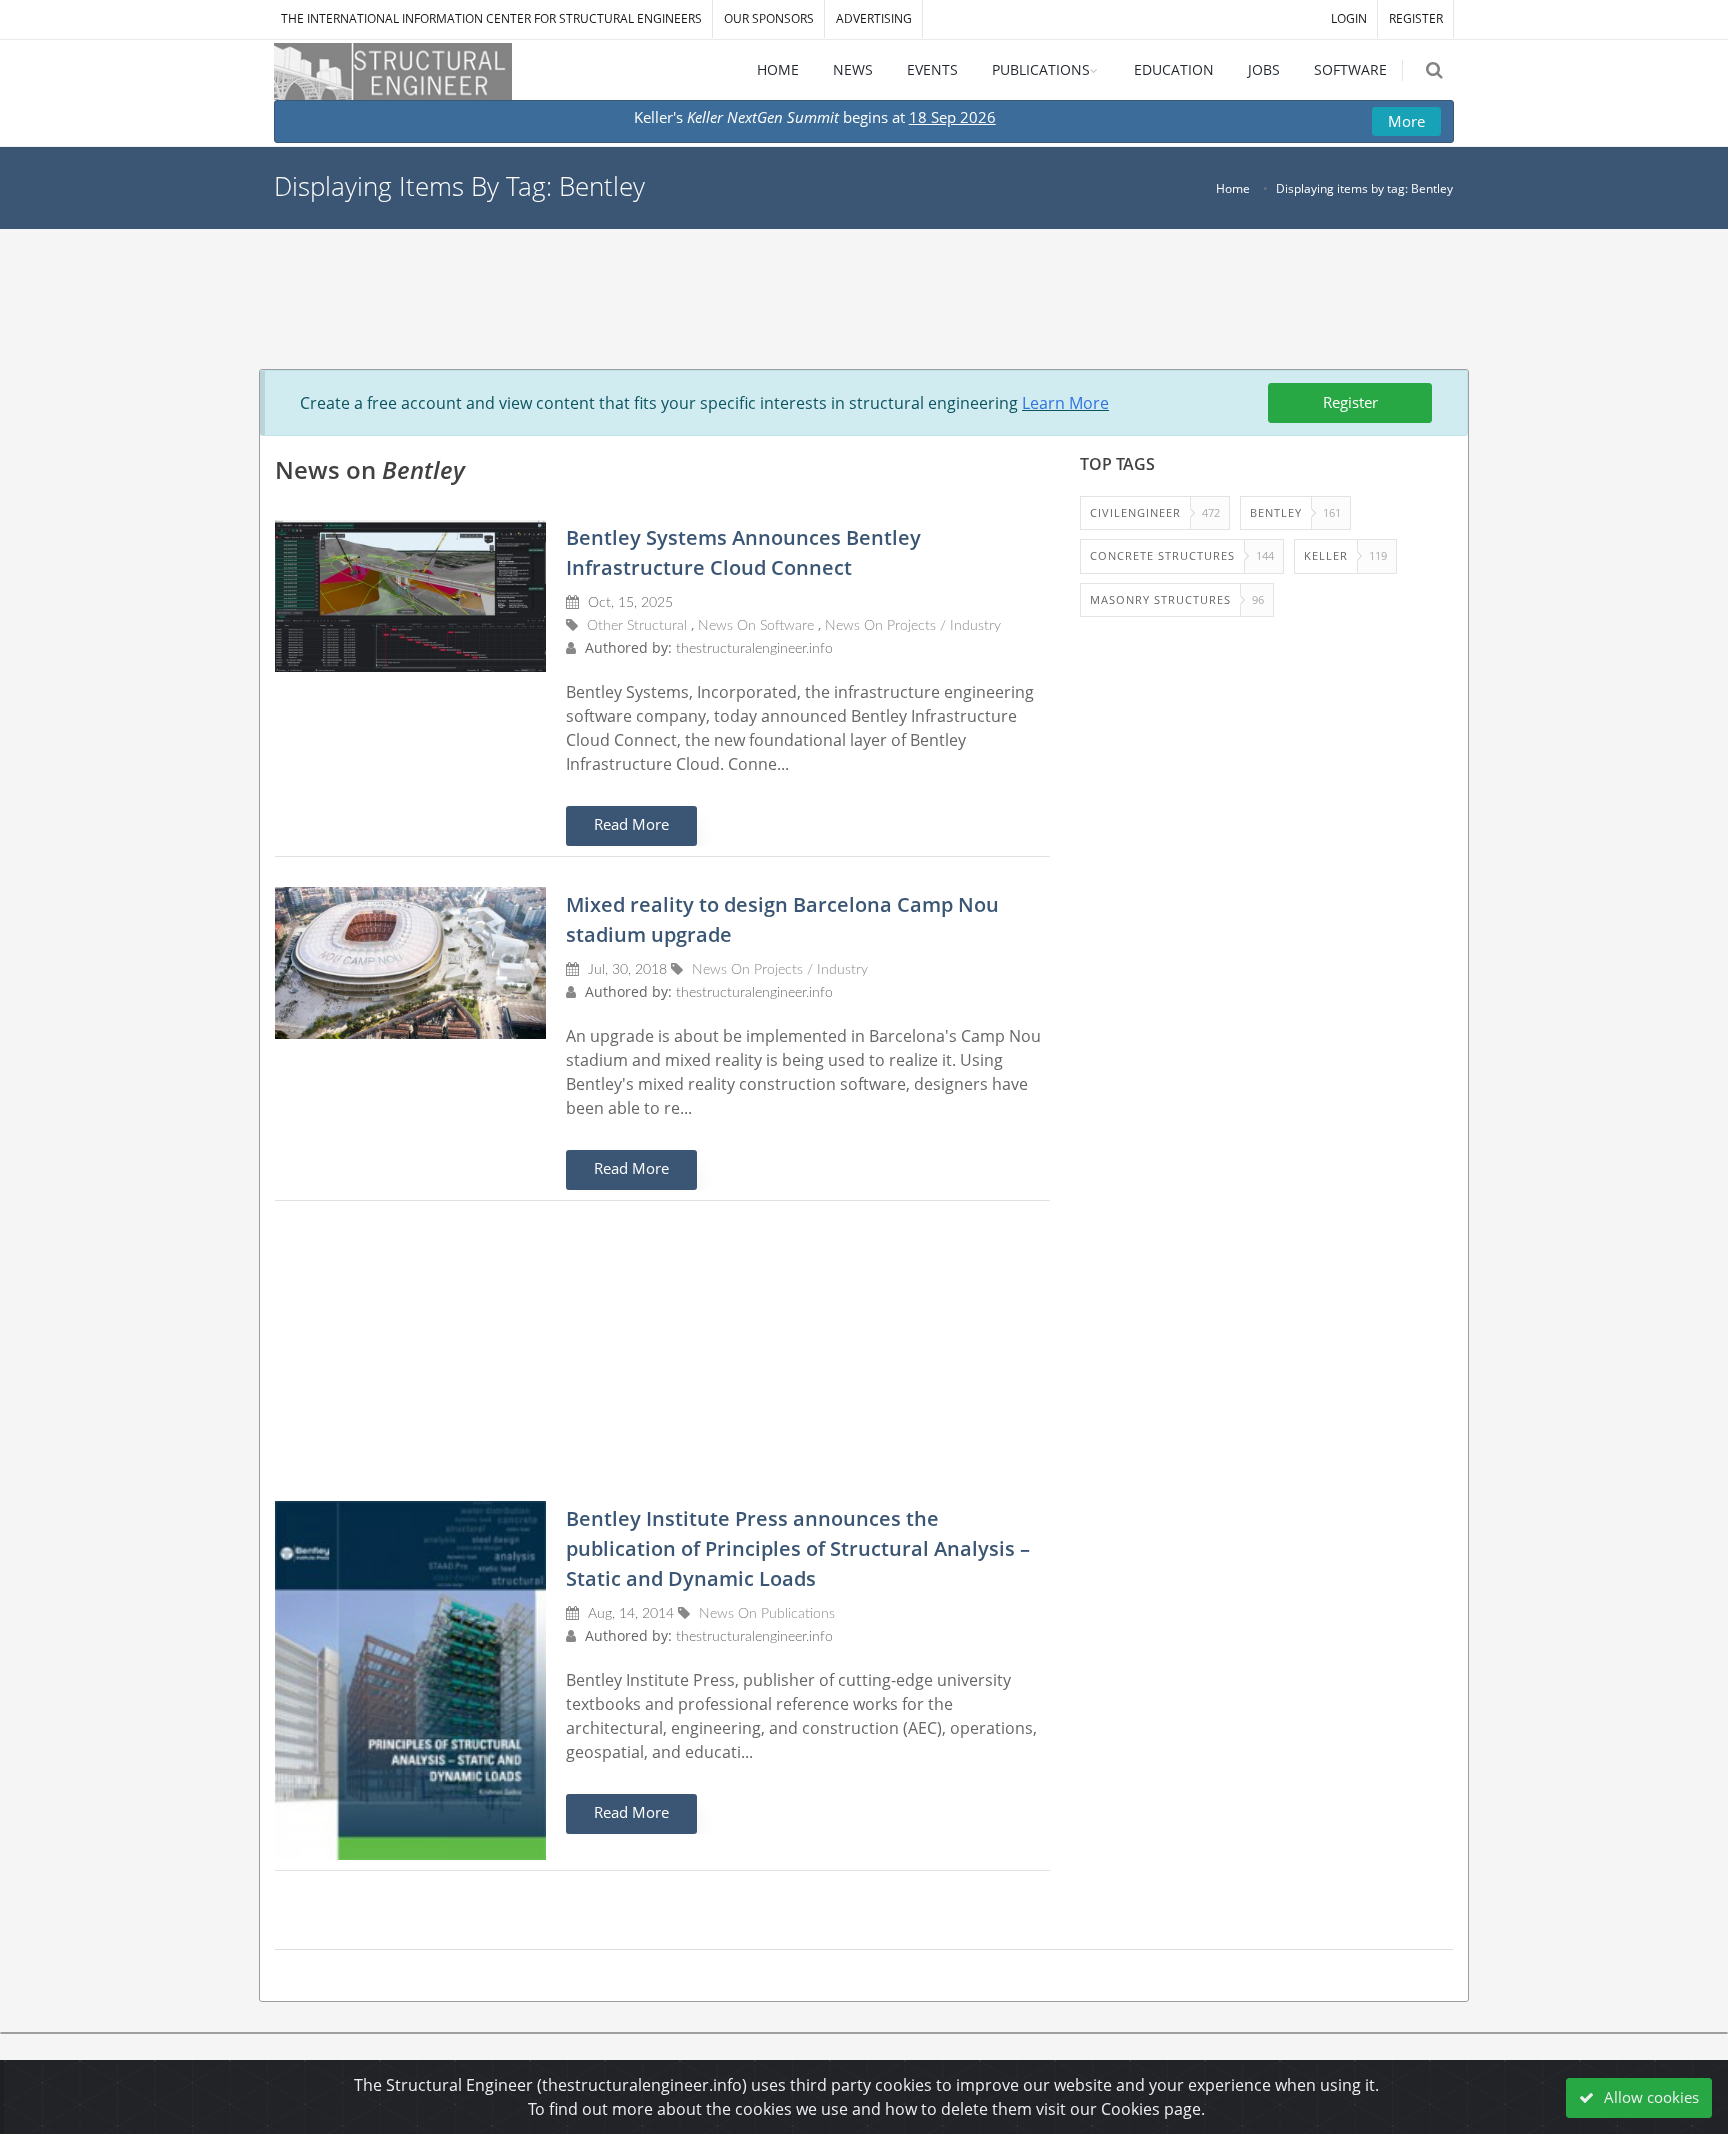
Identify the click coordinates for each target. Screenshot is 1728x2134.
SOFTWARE (1350, 69)
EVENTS (932, 69)
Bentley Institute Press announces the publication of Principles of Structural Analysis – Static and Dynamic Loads (798, 1548)
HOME (778, 69)
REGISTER (1416, 18)
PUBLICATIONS (1041, 69)
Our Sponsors (769, 18)
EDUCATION (1174, 69)
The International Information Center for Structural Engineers (491, 18)
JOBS (1264, 69)
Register (1350, 402)
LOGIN (1349, 18)
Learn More (1065, 403)
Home (1233, 188)
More (1406, 121)
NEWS (853, 69)
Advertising (874, 18)
